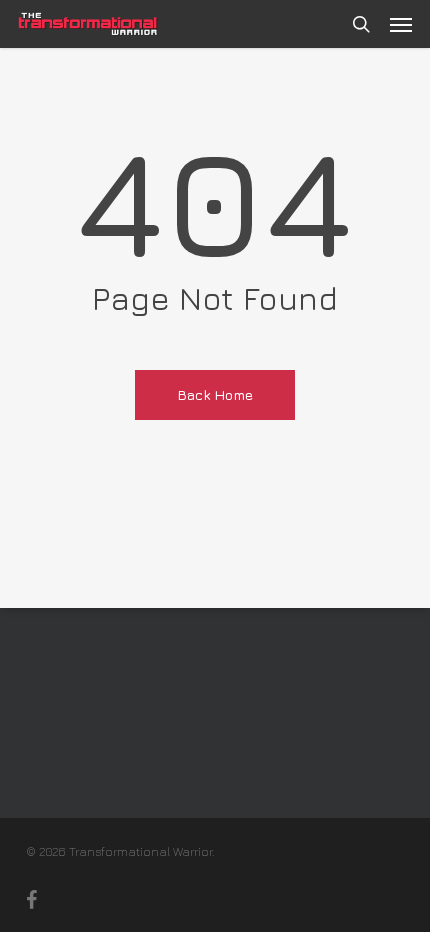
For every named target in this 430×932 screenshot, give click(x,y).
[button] (401, 24)
